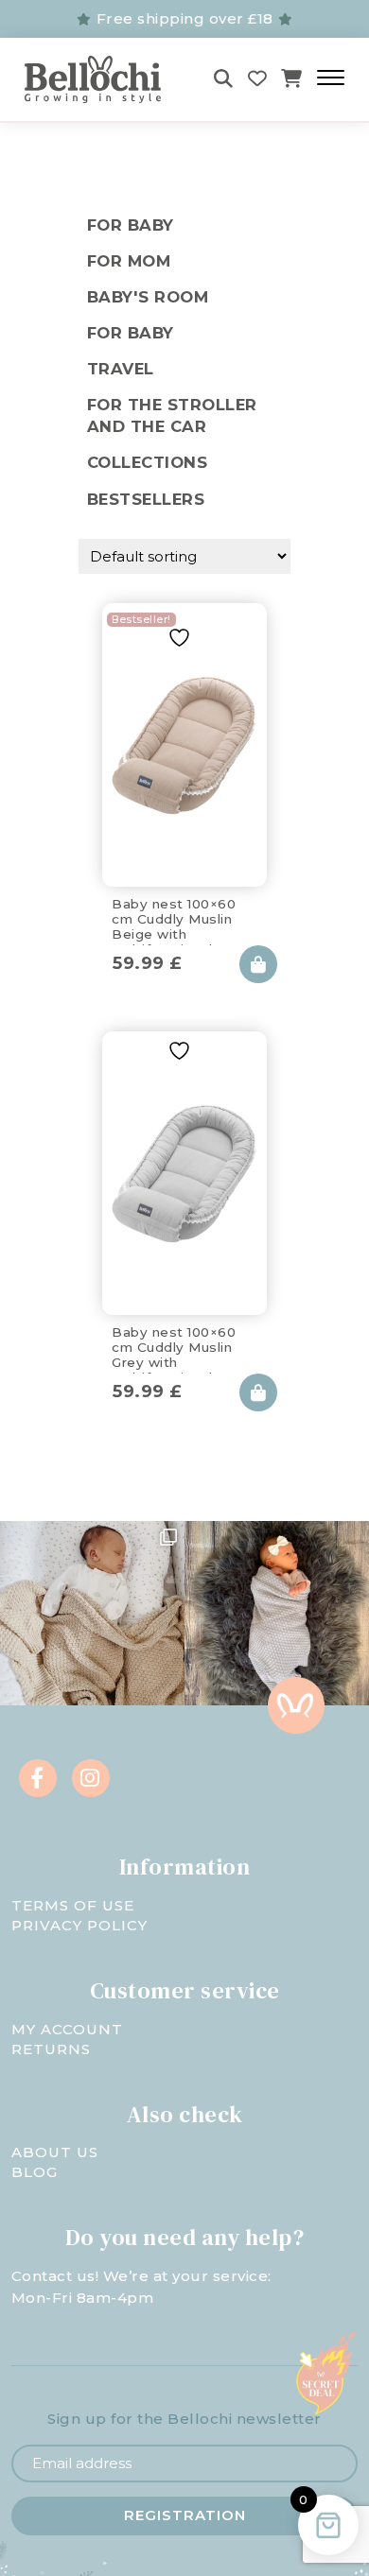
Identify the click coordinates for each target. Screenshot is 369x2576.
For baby (131, 333)
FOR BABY (131, 225)
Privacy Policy (79, 1925)
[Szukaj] (224, 79)
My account (67, 2029)
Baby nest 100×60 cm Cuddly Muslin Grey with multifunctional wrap (181, 1344)
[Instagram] (91, 1778)
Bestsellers (146, 499)
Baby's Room (148, 297)
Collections (148, 462)
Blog (35, 2172)
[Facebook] (38, 1778)
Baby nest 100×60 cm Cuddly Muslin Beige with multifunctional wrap (181, 916)
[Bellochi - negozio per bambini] (99, 79)
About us (55, 2152)
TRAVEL (121, 369)
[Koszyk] (292, 79)
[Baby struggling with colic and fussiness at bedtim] (277, 1613)
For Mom (129, 261)
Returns (51, 2049)
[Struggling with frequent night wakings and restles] (92, 1613)
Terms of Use (73, 1905)
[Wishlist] (258, 79)
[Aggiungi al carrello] (258, 964)
